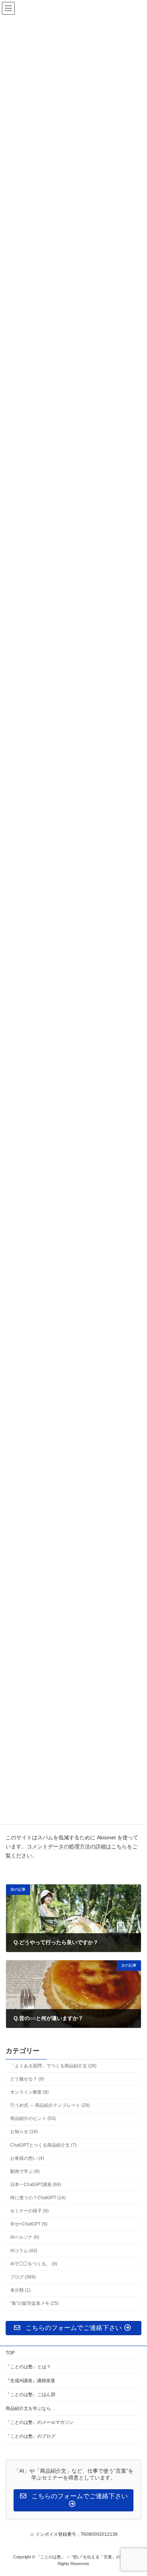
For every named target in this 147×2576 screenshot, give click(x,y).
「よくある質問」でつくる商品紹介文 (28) (53, 2066)
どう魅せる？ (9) (27, 2079)
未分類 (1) (20, 2290)
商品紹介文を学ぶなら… (31, 2408)
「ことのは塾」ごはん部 (31, 2395)
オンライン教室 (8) (29, 2092)
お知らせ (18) (24, 2132)
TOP (10, 2353)
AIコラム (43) (24, 2251)
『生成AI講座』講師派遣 (30, 2381)
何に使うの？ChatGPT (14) (38, 2198)
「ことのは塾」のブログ (31, 2436)
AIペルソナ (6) (25, 2238)
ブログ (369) (23, 2277)
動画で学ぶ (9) (25, 2171)
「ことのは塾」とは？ (28, 2367)
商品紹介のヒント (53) (33, 2118)
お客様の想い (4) (27, 2158)
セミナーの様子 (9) (29, 2211)
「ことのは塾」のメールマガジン (40, 2422)
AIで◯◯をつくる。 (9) (34, 2264)
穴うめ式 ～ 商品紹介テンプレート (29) (50, 2105)
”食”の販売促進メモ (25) (34, 2303)
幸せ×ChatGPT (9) (29, 2224)
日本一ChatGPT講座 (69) (36, 2185)
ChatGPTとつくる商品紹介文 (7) (43, 2145)
